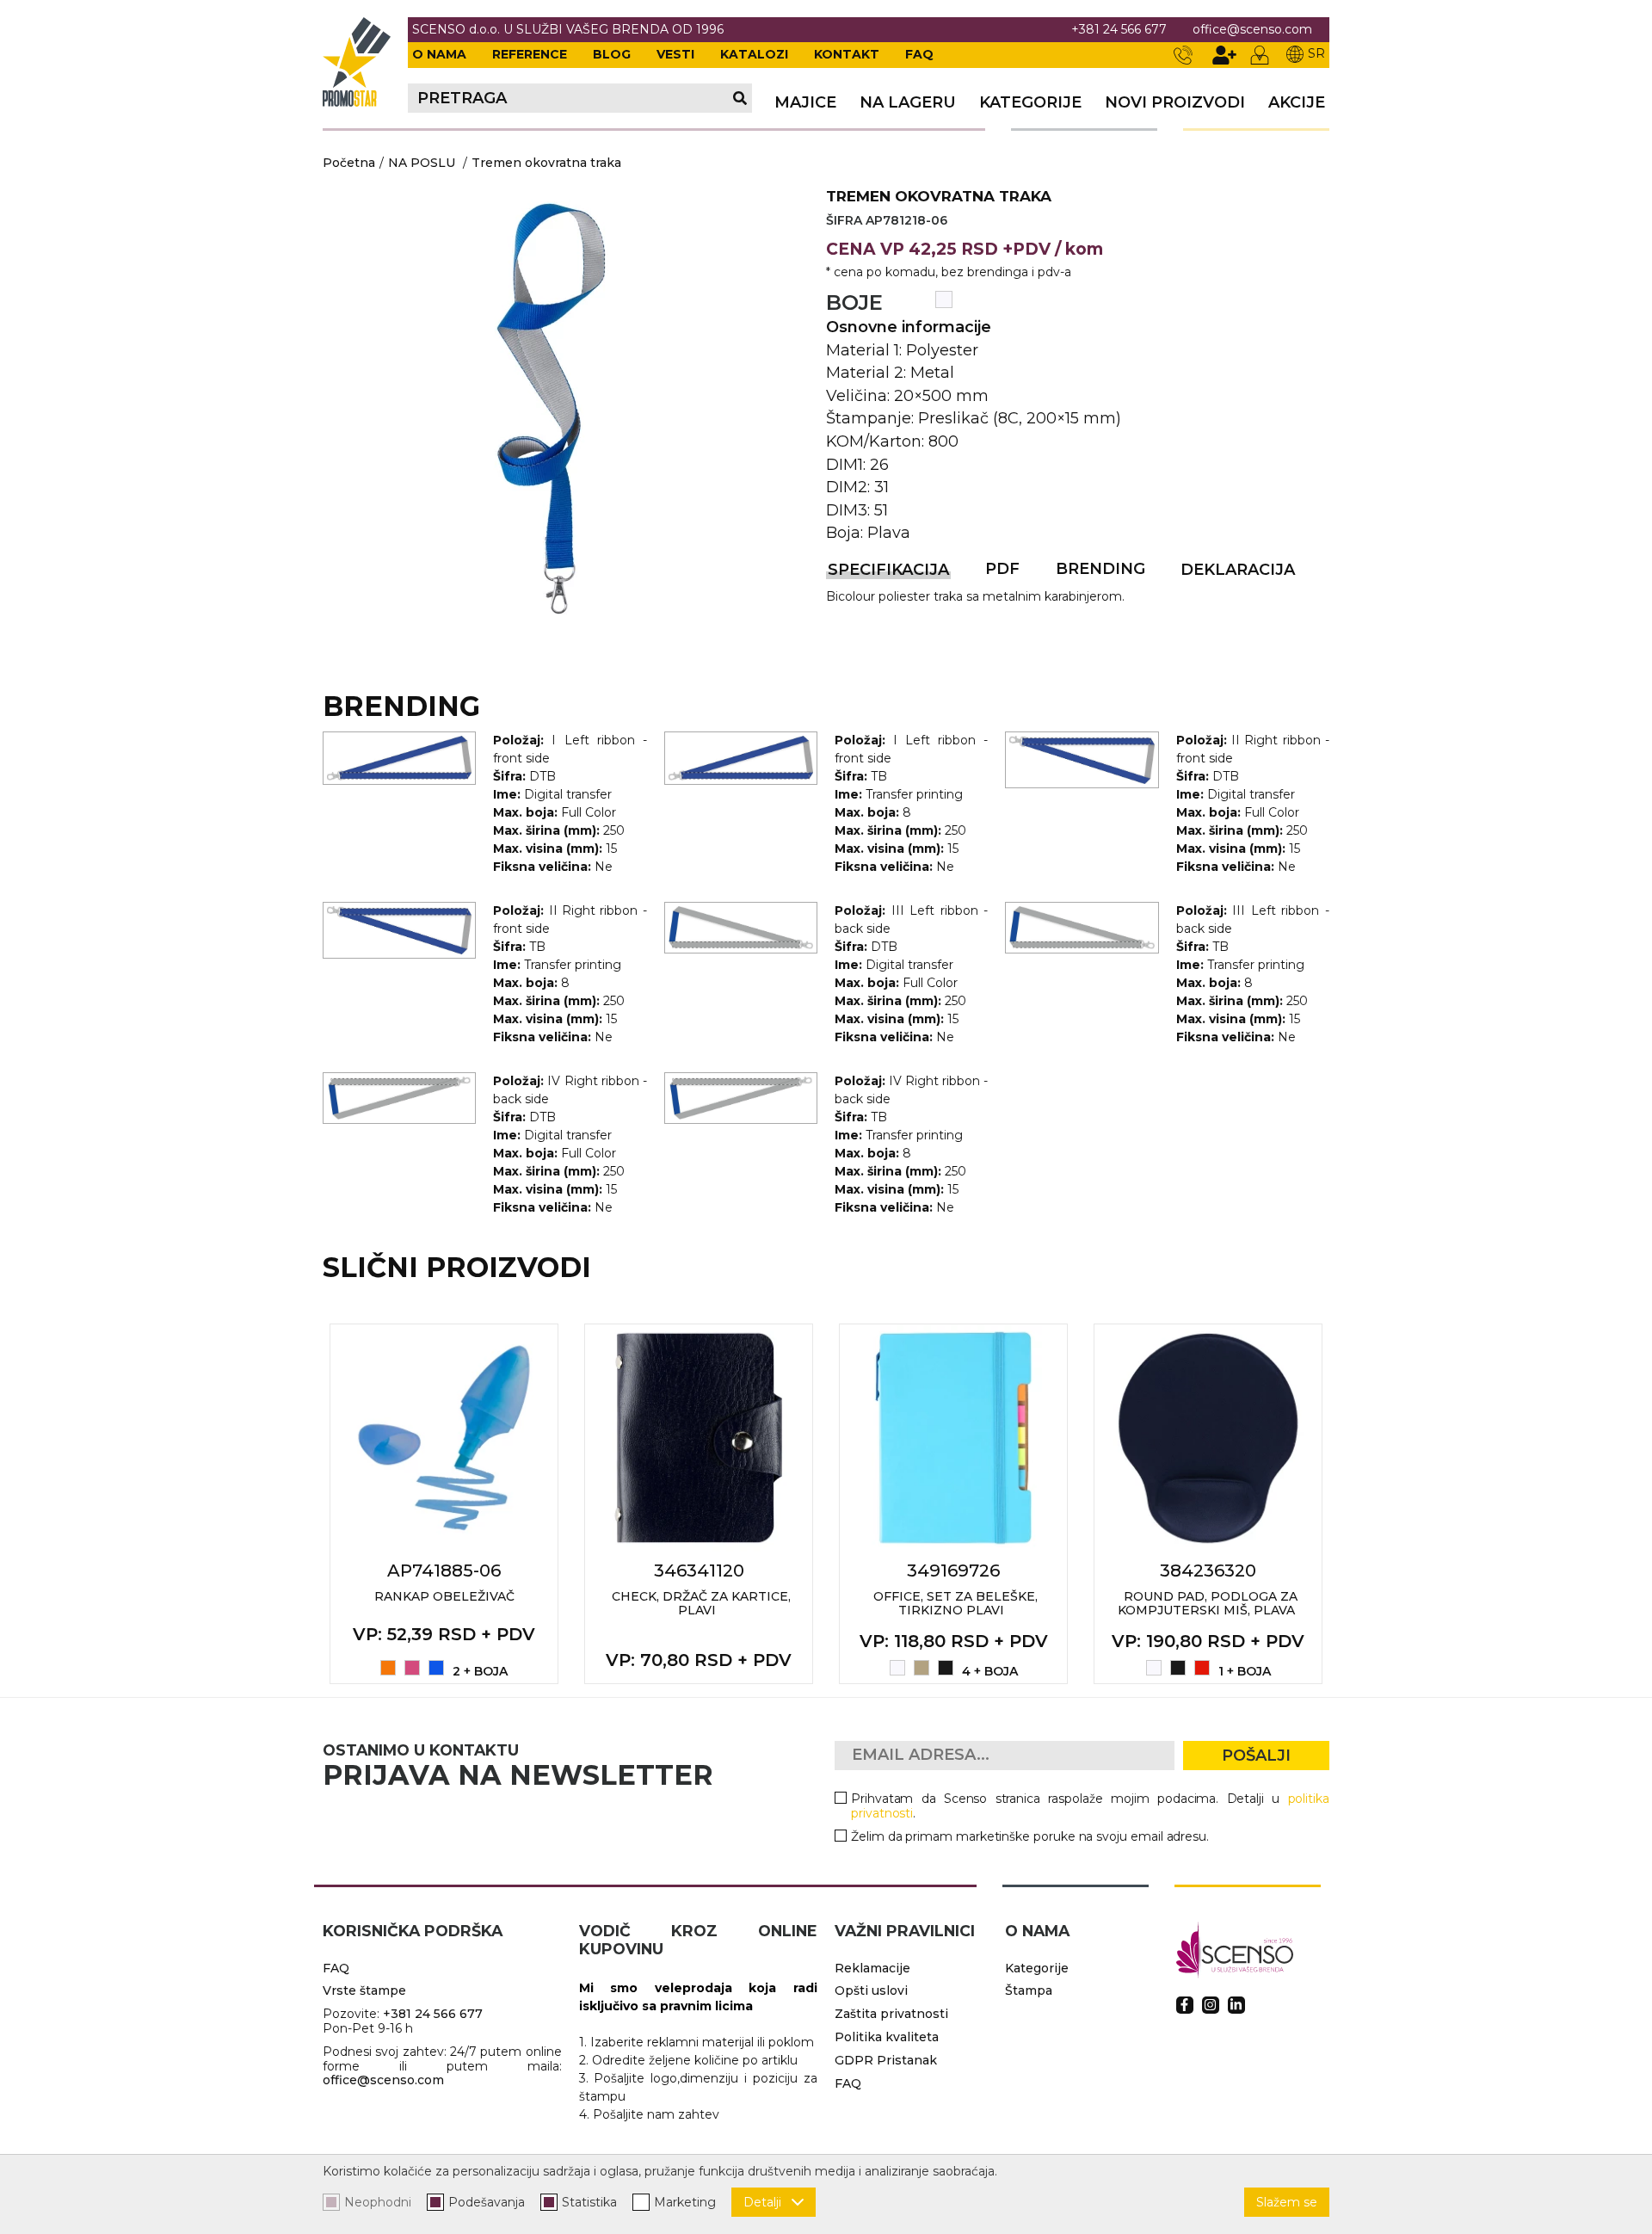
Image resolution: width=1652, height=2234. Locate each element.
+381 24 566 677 (1119, 30)
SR (1316, 53)
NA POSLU (422, 163)
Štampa (1029, 1990)
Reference (530, 54)
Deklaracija (1238, 570)
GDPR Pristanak (886, 2060)
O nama (439, 54)
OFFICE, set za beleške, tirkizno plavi (955, 1604)
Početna (349, 163)
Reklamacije (872, 1968)
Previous (304, 1503)
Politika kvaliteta (887, 2037)
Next (1348, 1503)
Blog (612, 54)
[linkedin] (1236, 2005)
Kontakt (847, 54)
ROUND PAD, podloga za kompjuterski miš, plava (1208, 1604)
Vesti (675, 54)
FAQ (919, 54)
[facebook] (1185, 2005)
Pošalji (1256, 1756)
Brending (1100, 569)
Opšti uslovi (871, 1990)
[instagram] (1211, 2005)
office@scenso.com (1252, 30)
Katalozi (754, 54)
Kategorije (1030, 103)
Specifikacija (888, 570)
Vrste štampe (364, 1990)
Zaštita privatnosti (891, 2014)
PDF (1002, 569)
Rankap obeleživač (444, 1596)
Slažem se (1287, 2202)
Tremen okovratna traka (546, 163)
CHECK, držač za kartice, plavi (701, 1604)
